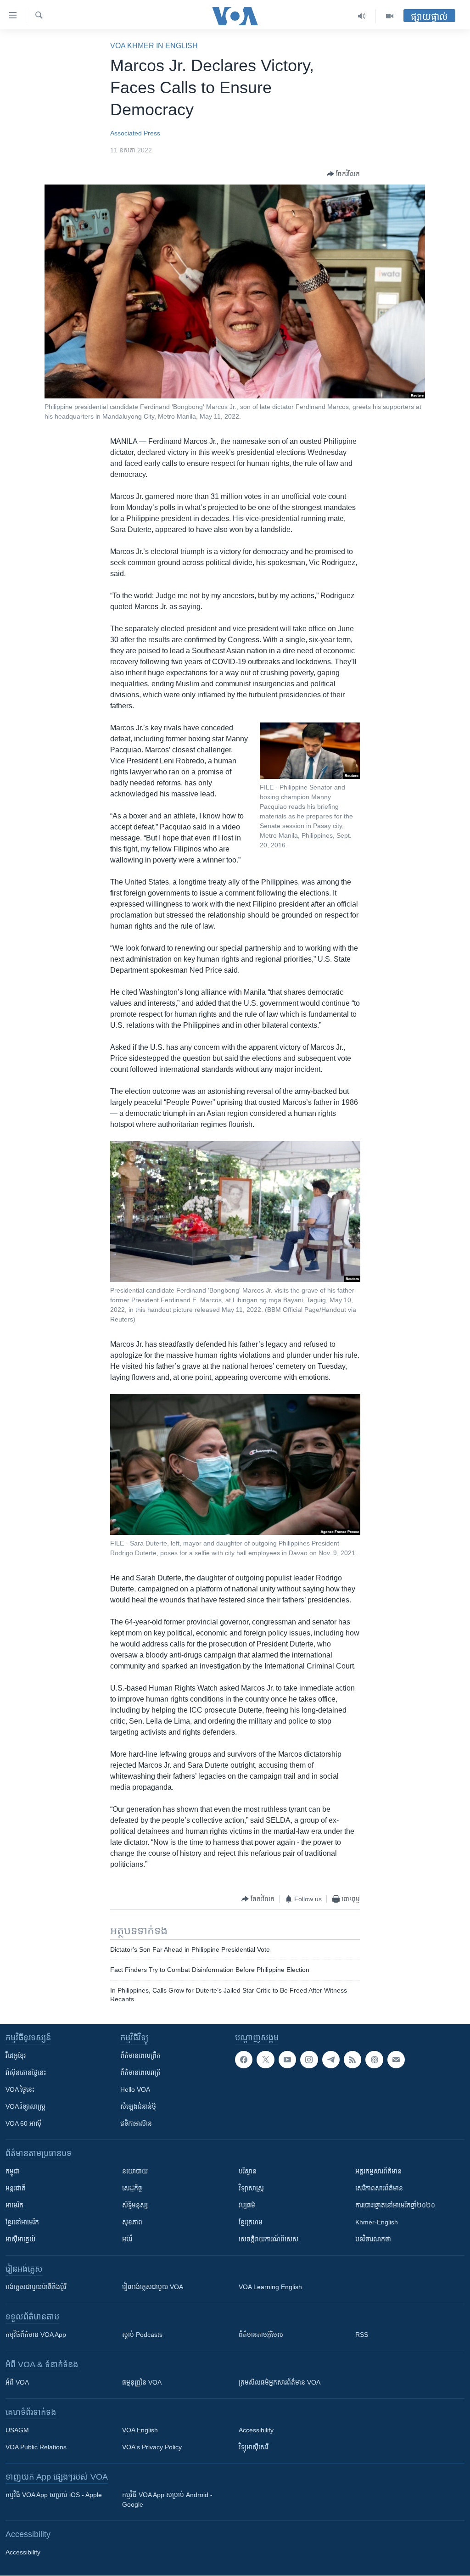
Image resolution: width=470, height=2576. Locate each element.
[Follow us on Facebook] (244, 2060)
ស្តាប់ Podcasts (142, 2335)
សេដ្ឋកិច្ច (132, 2188)
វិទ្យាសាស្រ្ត (251, 2188)
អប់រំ (127, 2239)
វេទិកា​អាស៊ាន (136, 2123)
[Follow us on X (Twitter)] (265, 2060)
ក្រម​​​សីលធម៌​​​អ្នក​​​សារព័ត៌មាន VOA (280, 2382)
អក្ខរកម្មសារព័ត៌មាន (378, 2171)
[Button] (343, 174)
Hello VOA (135, 2089)
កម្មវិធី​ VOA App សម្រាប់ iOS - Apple (54, 2495)
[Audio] (362, 16)
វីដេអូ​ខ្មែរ (16, 2055)
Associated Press (135, 133)
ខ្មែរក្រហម (251, 2222)
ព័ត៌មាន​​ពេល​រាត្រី (140, 2072)
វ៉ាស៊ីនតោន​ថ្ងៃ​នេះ (26, 2072)
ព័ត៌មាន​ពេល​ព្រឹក (140, 2055)
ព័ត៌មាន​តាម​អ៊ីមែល (261, 2335)
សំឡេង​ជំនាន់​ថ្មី (138, 2106)
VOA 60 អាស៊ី (23, 2123)
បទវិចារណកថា (373, 2239)
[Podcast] (374, 2060)
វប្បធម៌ (247, 2205)
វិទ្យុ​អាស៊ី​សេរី (253, 2447)
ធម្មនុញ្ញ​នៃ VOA (142, 2382)
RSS (362, 2335)
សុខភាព (132, 2222)
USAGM (17, 2430)
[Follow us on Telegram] (331, 2060)
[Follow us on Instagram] (309, 2060)
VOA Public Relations (36, 2447)
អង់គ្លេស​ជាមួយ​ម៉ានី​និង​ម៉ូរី (36, 2287)
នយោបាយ (135, 2171)
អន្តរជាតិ (16, 2188)
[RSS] (352, 2060)
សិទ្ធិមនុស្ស (135, 2205)
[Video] (390, 16)
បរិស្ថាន (248, 2171)
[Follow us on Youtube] (287, 2060)
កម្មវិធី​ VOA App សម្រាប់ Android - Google (167, 2500)
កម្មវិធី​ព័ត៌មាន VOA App (36, 2335)
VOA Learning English (270, 2287)
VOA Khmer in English (154, 46)
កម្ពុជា (13, 2171)
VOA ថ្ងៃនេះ (20, 2089)
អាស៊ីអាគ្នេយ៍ (20, 2239)
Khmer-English (377, 2222)
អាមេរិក (14, 2205)
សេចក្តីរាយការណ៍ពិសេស (269, 2239)
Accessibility (256, 2430)
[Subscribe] (396, 2060)
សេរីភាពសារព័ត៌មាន (379, 2188)
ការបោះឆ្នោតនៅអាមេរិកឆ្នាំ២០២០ (395, 2205)
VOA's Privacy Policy (152, 2447)
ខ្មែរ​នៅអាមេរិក (22, 2222)
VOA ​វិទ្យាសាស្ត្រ (25, 2106)
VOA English (140, 2430)
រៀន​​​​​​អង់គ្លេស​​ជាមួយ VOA (153, 2287)
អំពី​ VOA (17, 2382)
